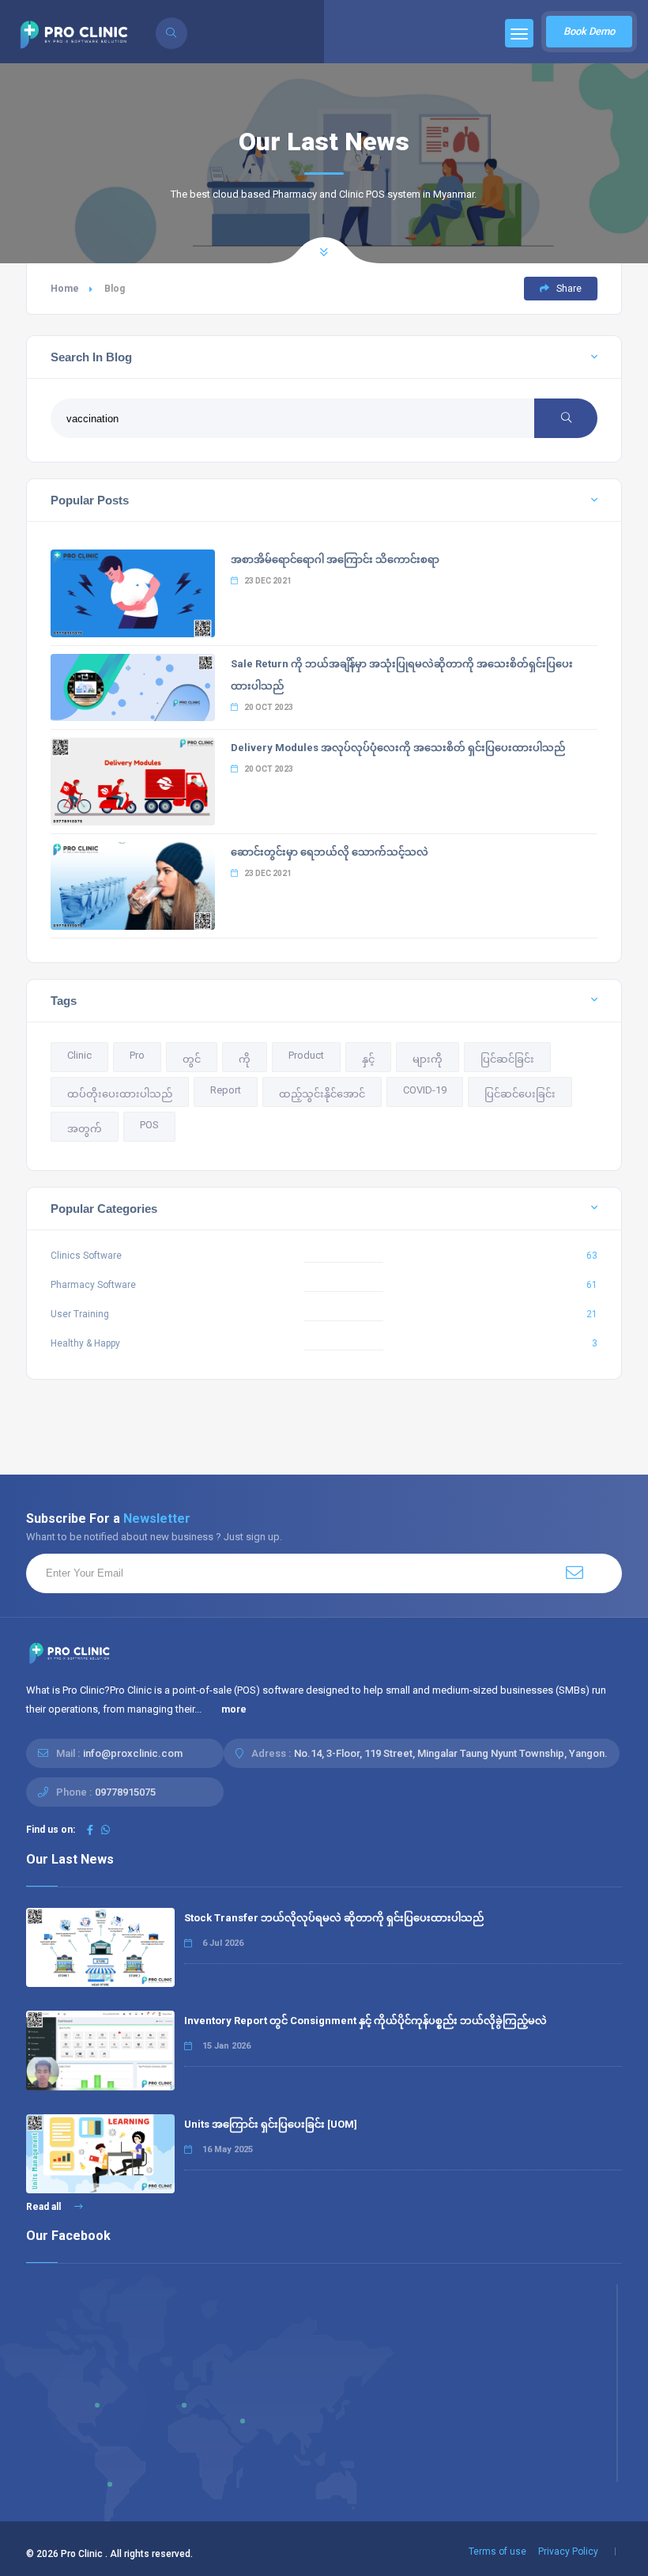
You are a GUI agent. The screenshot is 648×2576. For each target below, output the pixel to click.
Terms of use (497, 2551)
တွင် (192, 1059)
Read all (45, 2207)
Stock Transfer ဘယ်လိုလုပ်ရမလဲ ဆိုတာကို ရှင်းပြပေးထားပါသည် (334, 1918)
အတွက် (85, 1129)
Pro (137, 1055)
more (234, 1709)
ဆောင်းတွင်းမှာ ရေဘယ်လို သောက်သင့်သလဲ (330, 852)
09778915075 (125, 1792)
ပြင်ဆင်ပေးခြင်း (520, 1094)
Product (306, 1055)
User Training (80, 1314)
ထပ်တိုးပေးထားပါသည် (120, 1094)
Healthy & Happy (85, 1343)
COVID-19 (425, 1090)
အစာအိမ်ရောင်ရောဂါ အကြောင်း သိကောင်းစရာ (335, 559)
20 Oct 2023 (268, 707)
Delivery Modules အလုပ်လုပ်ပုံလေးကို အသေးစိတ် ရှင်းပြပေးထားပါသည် (398, 748)
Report (226, 1090)
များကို (428, 1059)
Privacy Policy (568, 2551)
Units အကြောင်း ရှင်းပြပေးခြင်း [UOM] (271, 2124)
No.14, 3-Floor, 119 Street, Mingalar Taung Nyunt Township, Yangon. (451, 1753)
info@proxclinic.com (133, 1753)
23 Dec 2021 (267, 581)
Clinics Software (86, 1256)
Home (65, 289)
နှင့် (368, 1059)
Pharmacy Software (93, 1285)
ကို (245, 1059)
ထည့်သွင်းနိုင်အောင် (322, 1094)
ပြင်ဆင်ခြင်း (507, 1059)
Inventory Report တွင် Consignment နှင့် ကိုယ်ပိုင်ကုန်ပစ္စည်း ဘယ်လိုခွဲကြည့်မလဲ (365, 2021)
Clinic (79, 1055)
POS (149, 1125)
